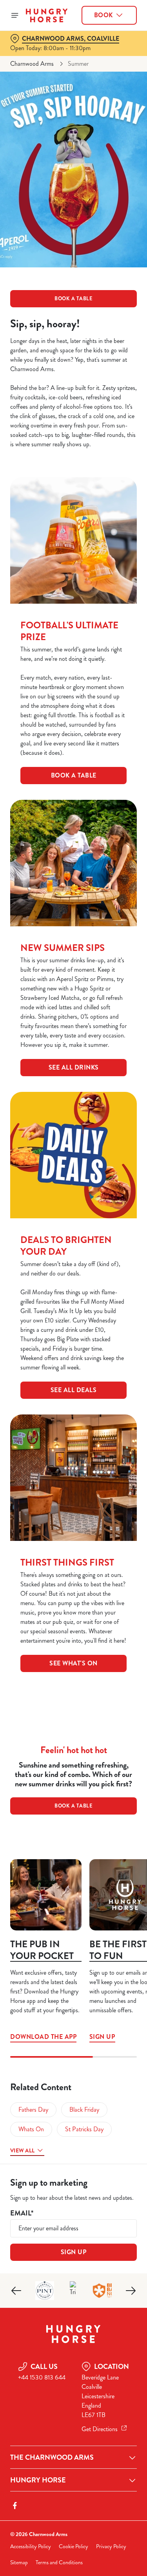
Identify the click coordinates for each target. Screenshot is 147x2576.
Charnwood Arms (32, 64)
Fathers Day (33, 2110)
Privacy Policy (111, 2546)
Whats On (31, 2129)
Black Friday (84, 2110)
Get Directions (100, 2429)
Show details (105, 1379)
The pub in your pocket (42, 1950)
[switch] (127, 1299)
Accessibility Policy (31, 2546)
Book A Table (74, 775)
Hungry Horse (38, 2480)
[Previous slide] (16, 2291)
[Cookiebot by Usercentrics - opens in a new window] (105, 1140)
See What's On (73, 1663)
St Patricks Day (84, 2129)
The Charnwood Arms (52, 2457)
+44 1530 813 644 (42, 2377)
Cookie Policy (73, 2546)
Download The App (46, 1895)
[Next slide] (131, 2291)
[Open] (15, 15)
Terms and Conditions (59, 2562)
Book (103, 15)
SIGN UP (74, 2252)
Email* (22, 2213)
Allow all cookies (74, 1404)
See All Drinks (74, 1067)
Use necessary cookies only (74, 1430)
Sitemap (19, 2562)
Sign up (102, 2037)
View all (22, 2150)
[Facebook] (15, 2506)
